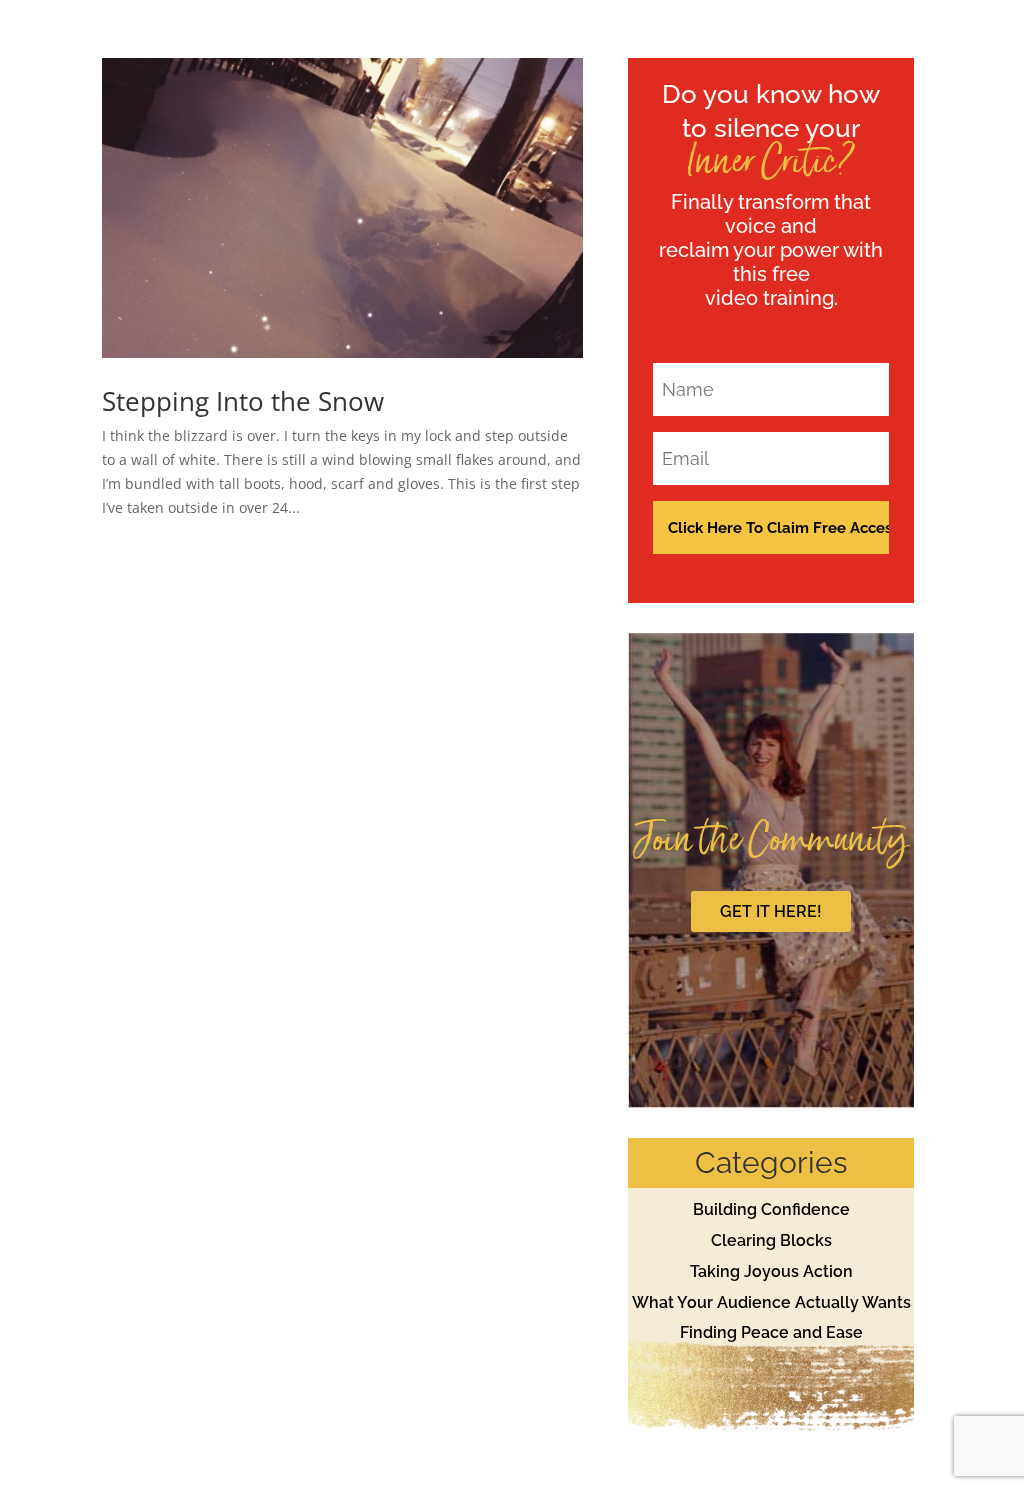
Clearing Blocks (771, 1240)
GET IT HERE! (771, 911)
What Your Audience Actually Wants (771, 1302)
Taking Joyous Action (771, 1271)
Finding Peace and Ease (771, 1332)
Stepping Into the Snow (243, 401)
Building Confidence (771, 1209)
